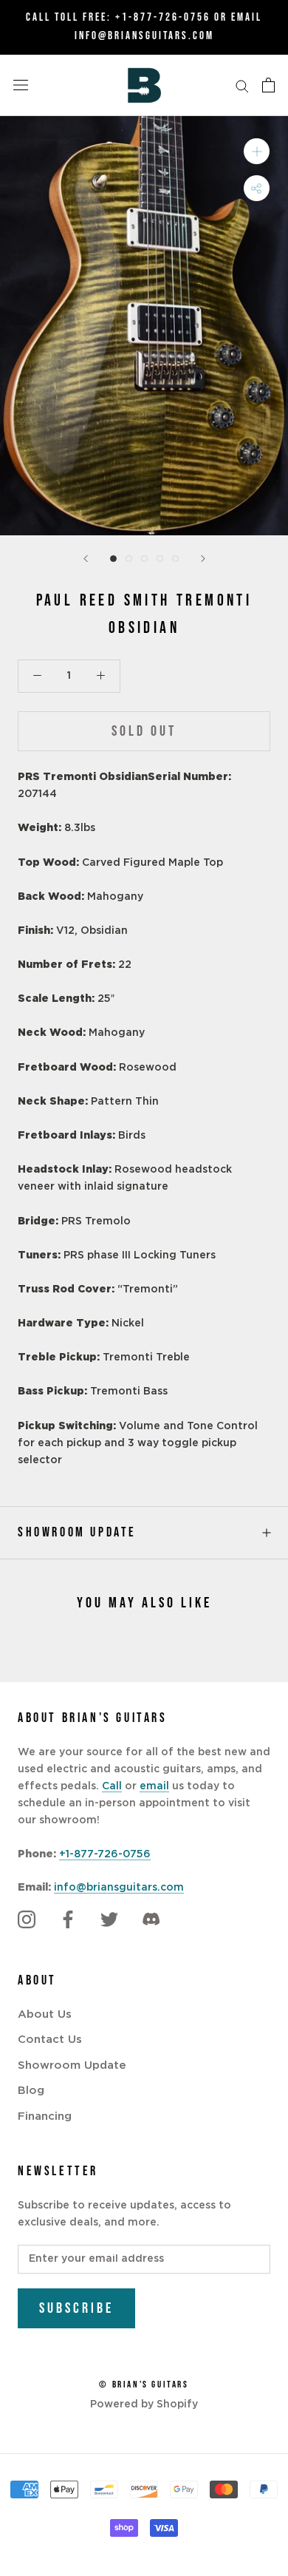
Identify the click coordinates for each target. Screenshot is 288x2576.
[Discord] (151, 1919)
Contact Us (50, 2040)
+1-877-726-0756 (163, 17)
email (154, 1786)
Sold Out (144, 731)
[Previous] (86, 559)
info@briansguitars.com (119, 1888)
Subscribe (76, 2308)
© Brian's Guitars (144, 2385)
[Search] (242, 85)
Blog (31, 2091)
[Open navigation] (21, 85)
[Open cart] (268, 85)
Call (112, 1786)
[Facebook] (68, 1919)
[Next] (203, 559)
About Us (45, 2014)
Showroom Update (77, 1532)
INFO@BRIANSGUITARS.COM (144, 36)
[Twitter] (109, 1919)
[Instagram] (27, 1919)
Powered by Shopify (144, 2404)
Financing (45, 2116)
